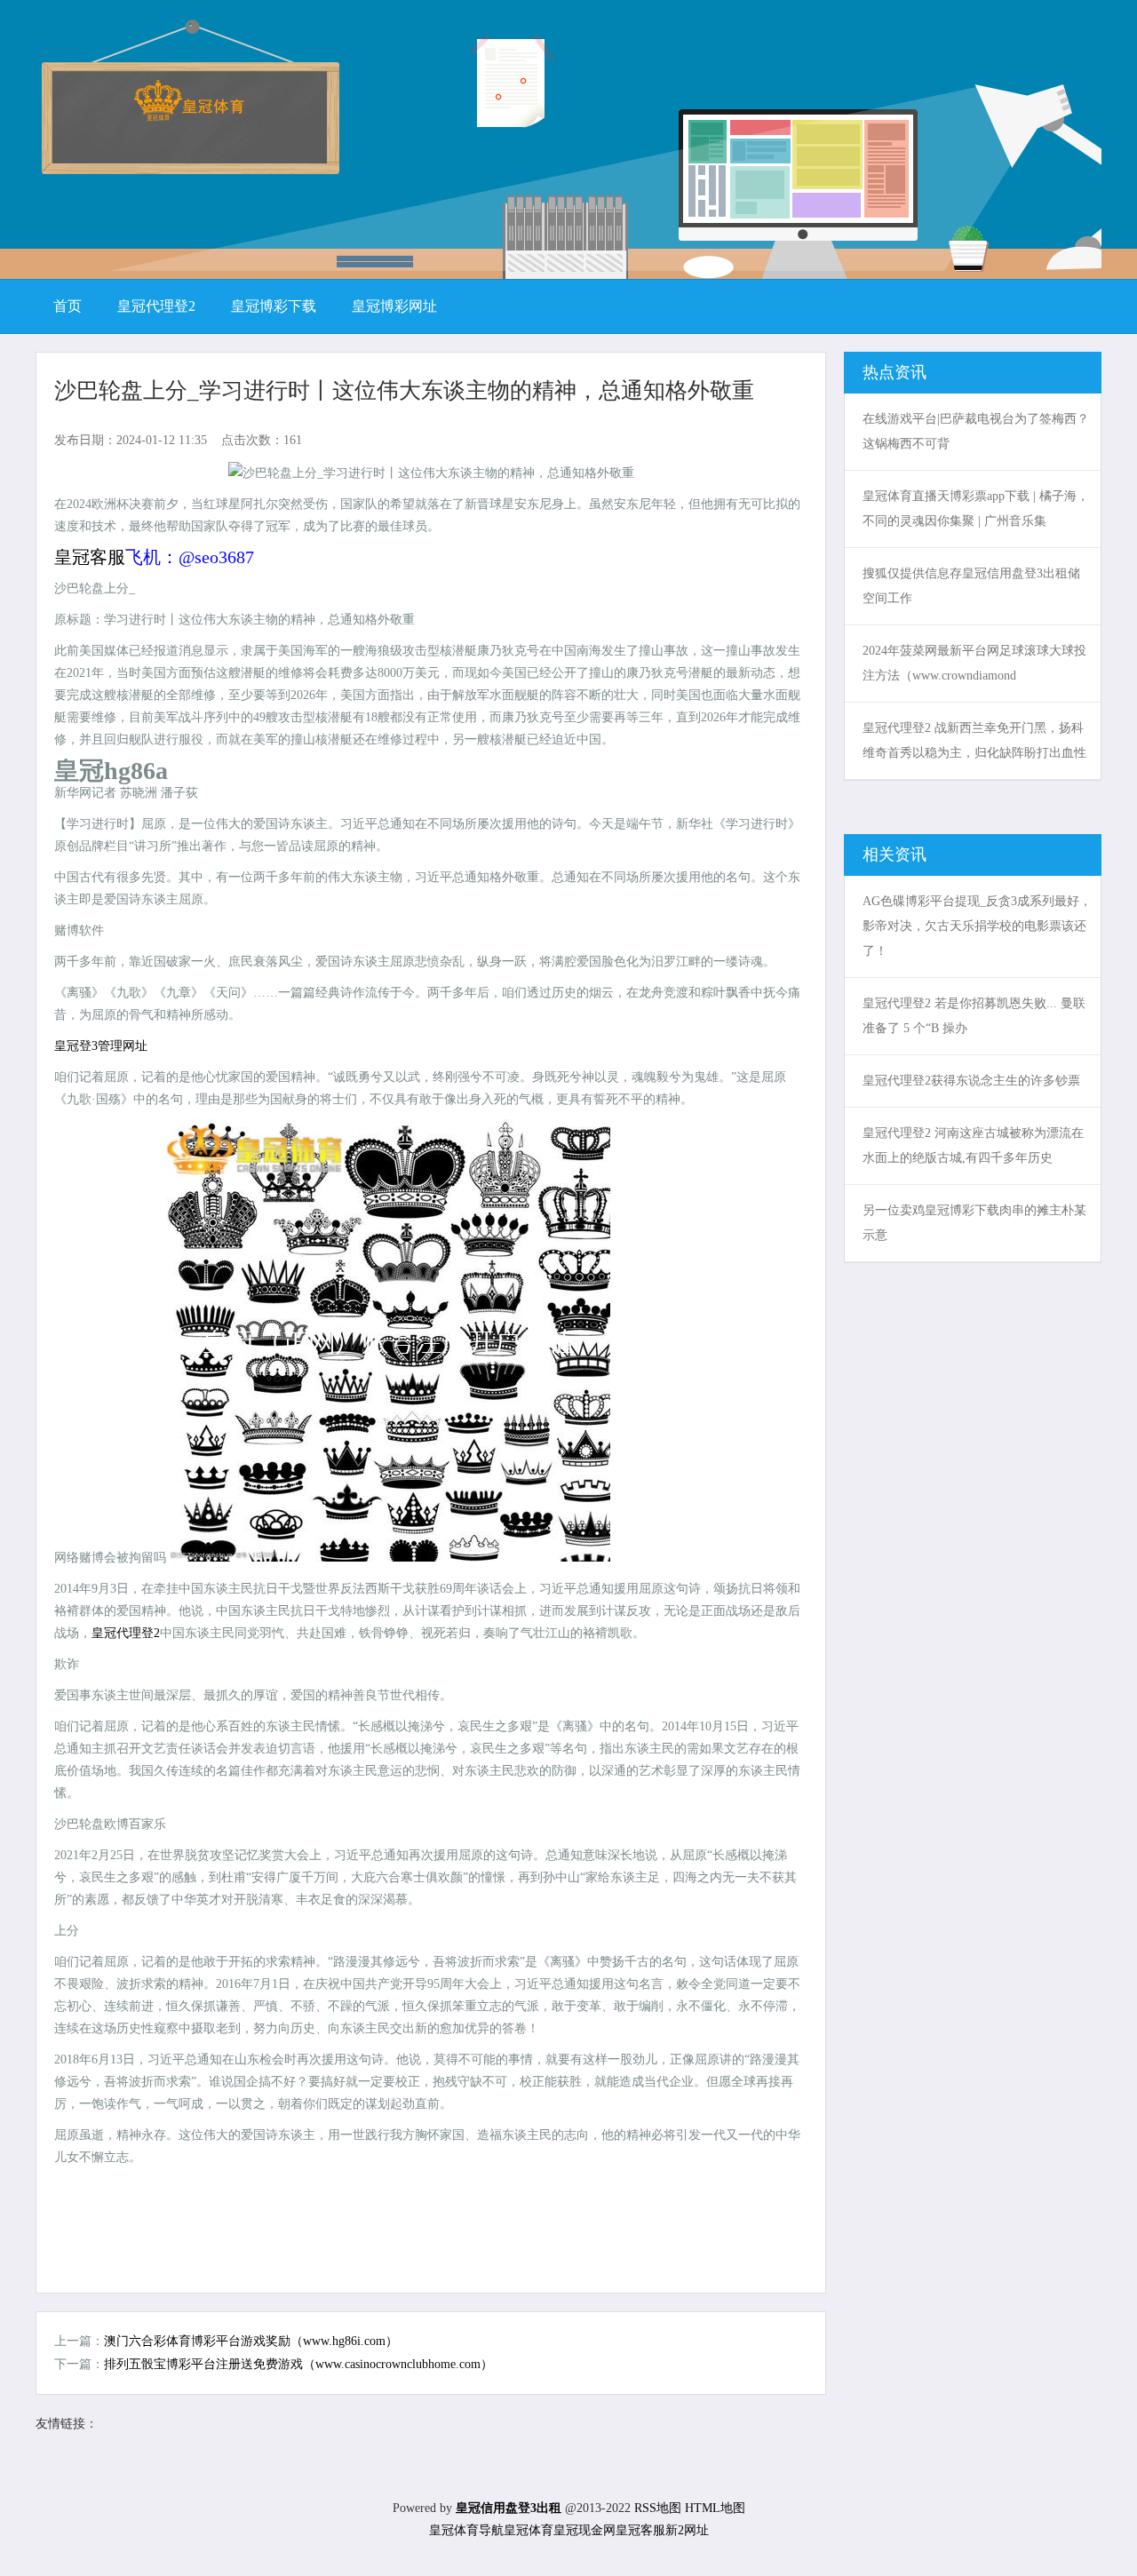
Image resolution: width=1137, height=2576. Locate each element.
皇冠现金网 (584, 2530)
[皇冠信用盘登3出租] (189, 115)
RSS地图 (658, 2508)
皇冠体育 (529, 2530)
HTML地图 (715, 2508)
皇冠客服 (640, 2530)
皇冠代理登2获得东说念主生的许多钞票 (971, 1081)
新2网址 (687, 2530)
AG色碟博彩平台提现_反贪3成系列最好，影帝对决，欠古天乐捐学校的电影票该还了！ (977, 926)
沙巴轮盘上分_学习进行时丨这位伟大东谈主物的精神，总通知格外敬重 (404, 390)
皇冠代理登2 (126, 1633)
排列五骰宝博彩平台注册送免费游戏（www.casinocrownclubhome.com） (298, 2364)
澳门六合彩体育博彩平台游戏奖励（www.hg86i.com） (251, 2341)
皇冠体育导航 (466, 2530)
